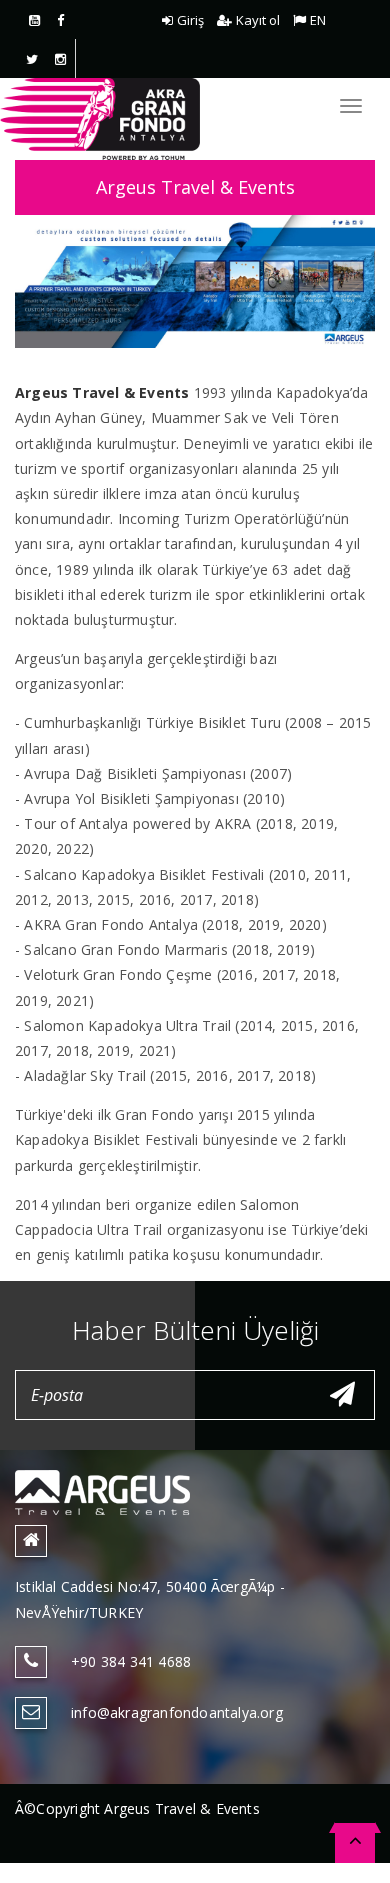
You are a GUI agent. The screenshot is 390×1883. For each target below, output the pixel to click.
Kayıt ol (258, 20)
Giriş (190, 20)
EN (318, 20)
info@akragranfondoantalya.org (177, 1712)
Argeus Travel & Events (195, 187)
